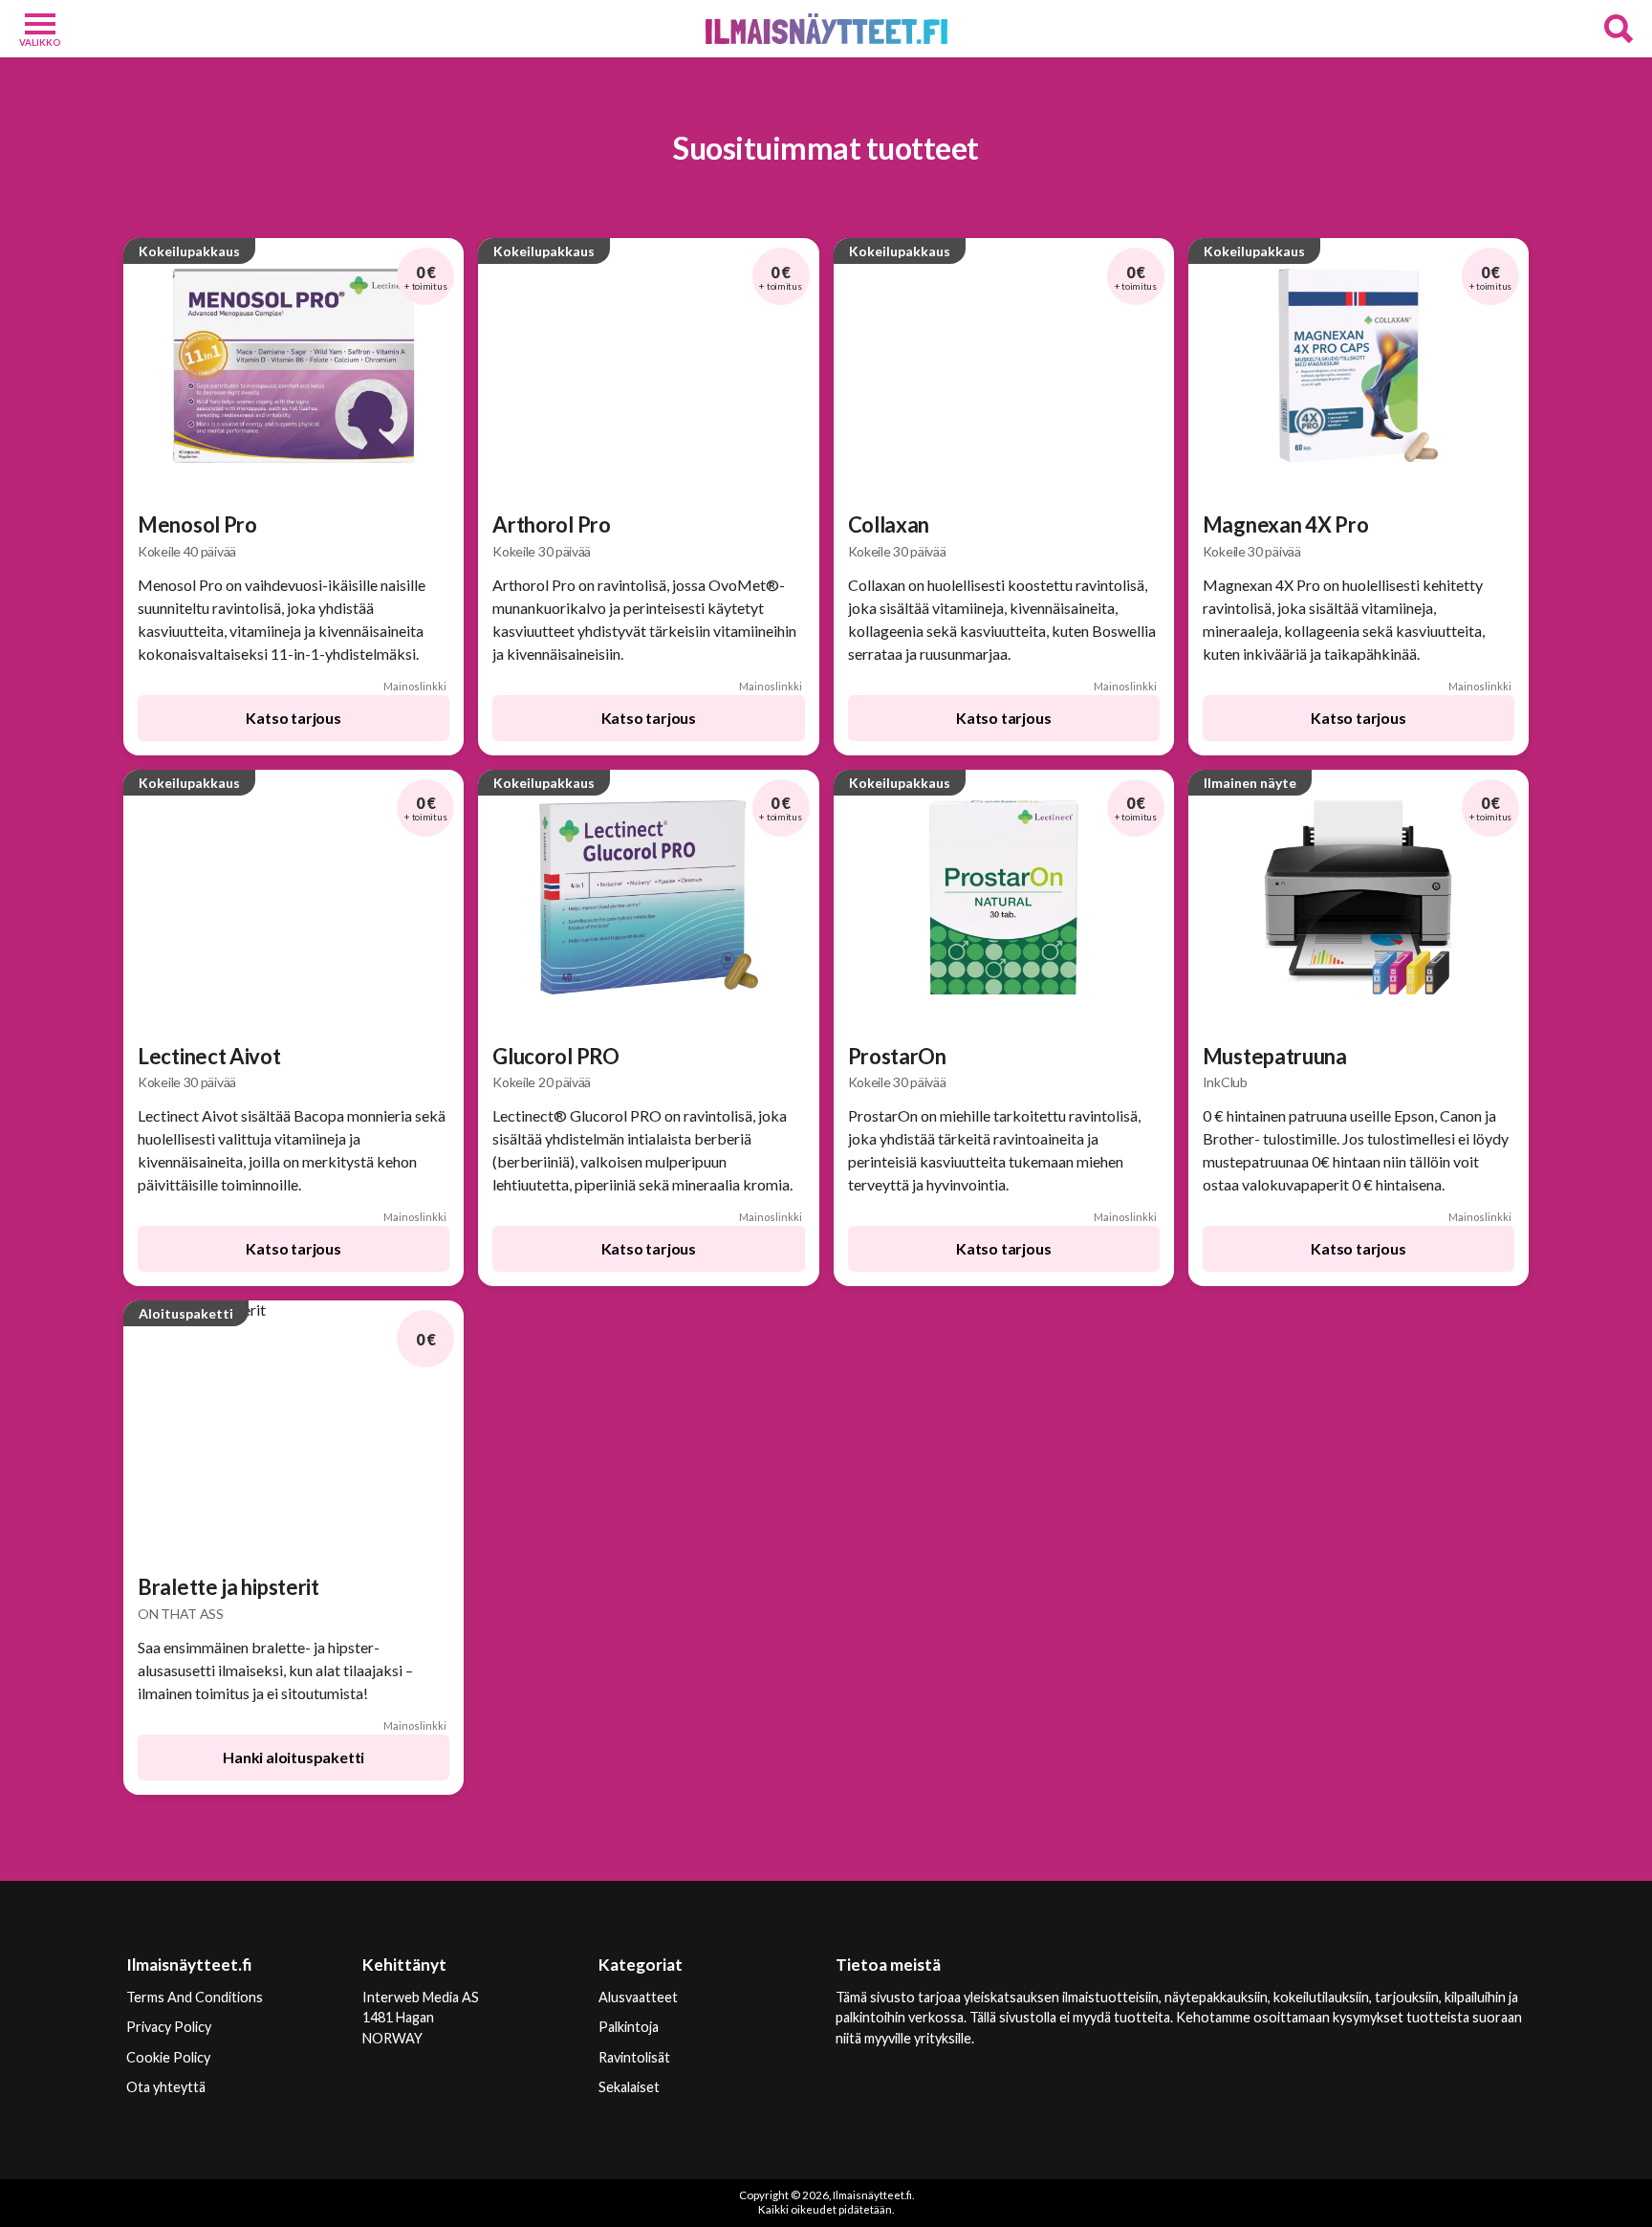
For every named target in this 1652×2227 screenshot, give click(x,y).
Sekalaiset (629, 2087)
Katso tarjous (293, 718)
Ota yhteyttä (166, 2087)
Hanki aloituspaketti (293, 1757)
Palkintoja (629, 2027)
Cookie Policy (168, 2057)
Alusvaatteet (638, 1997)
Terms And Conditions (195, 1997)
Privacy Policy (169, 2027)
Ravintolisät (634, 2057)
